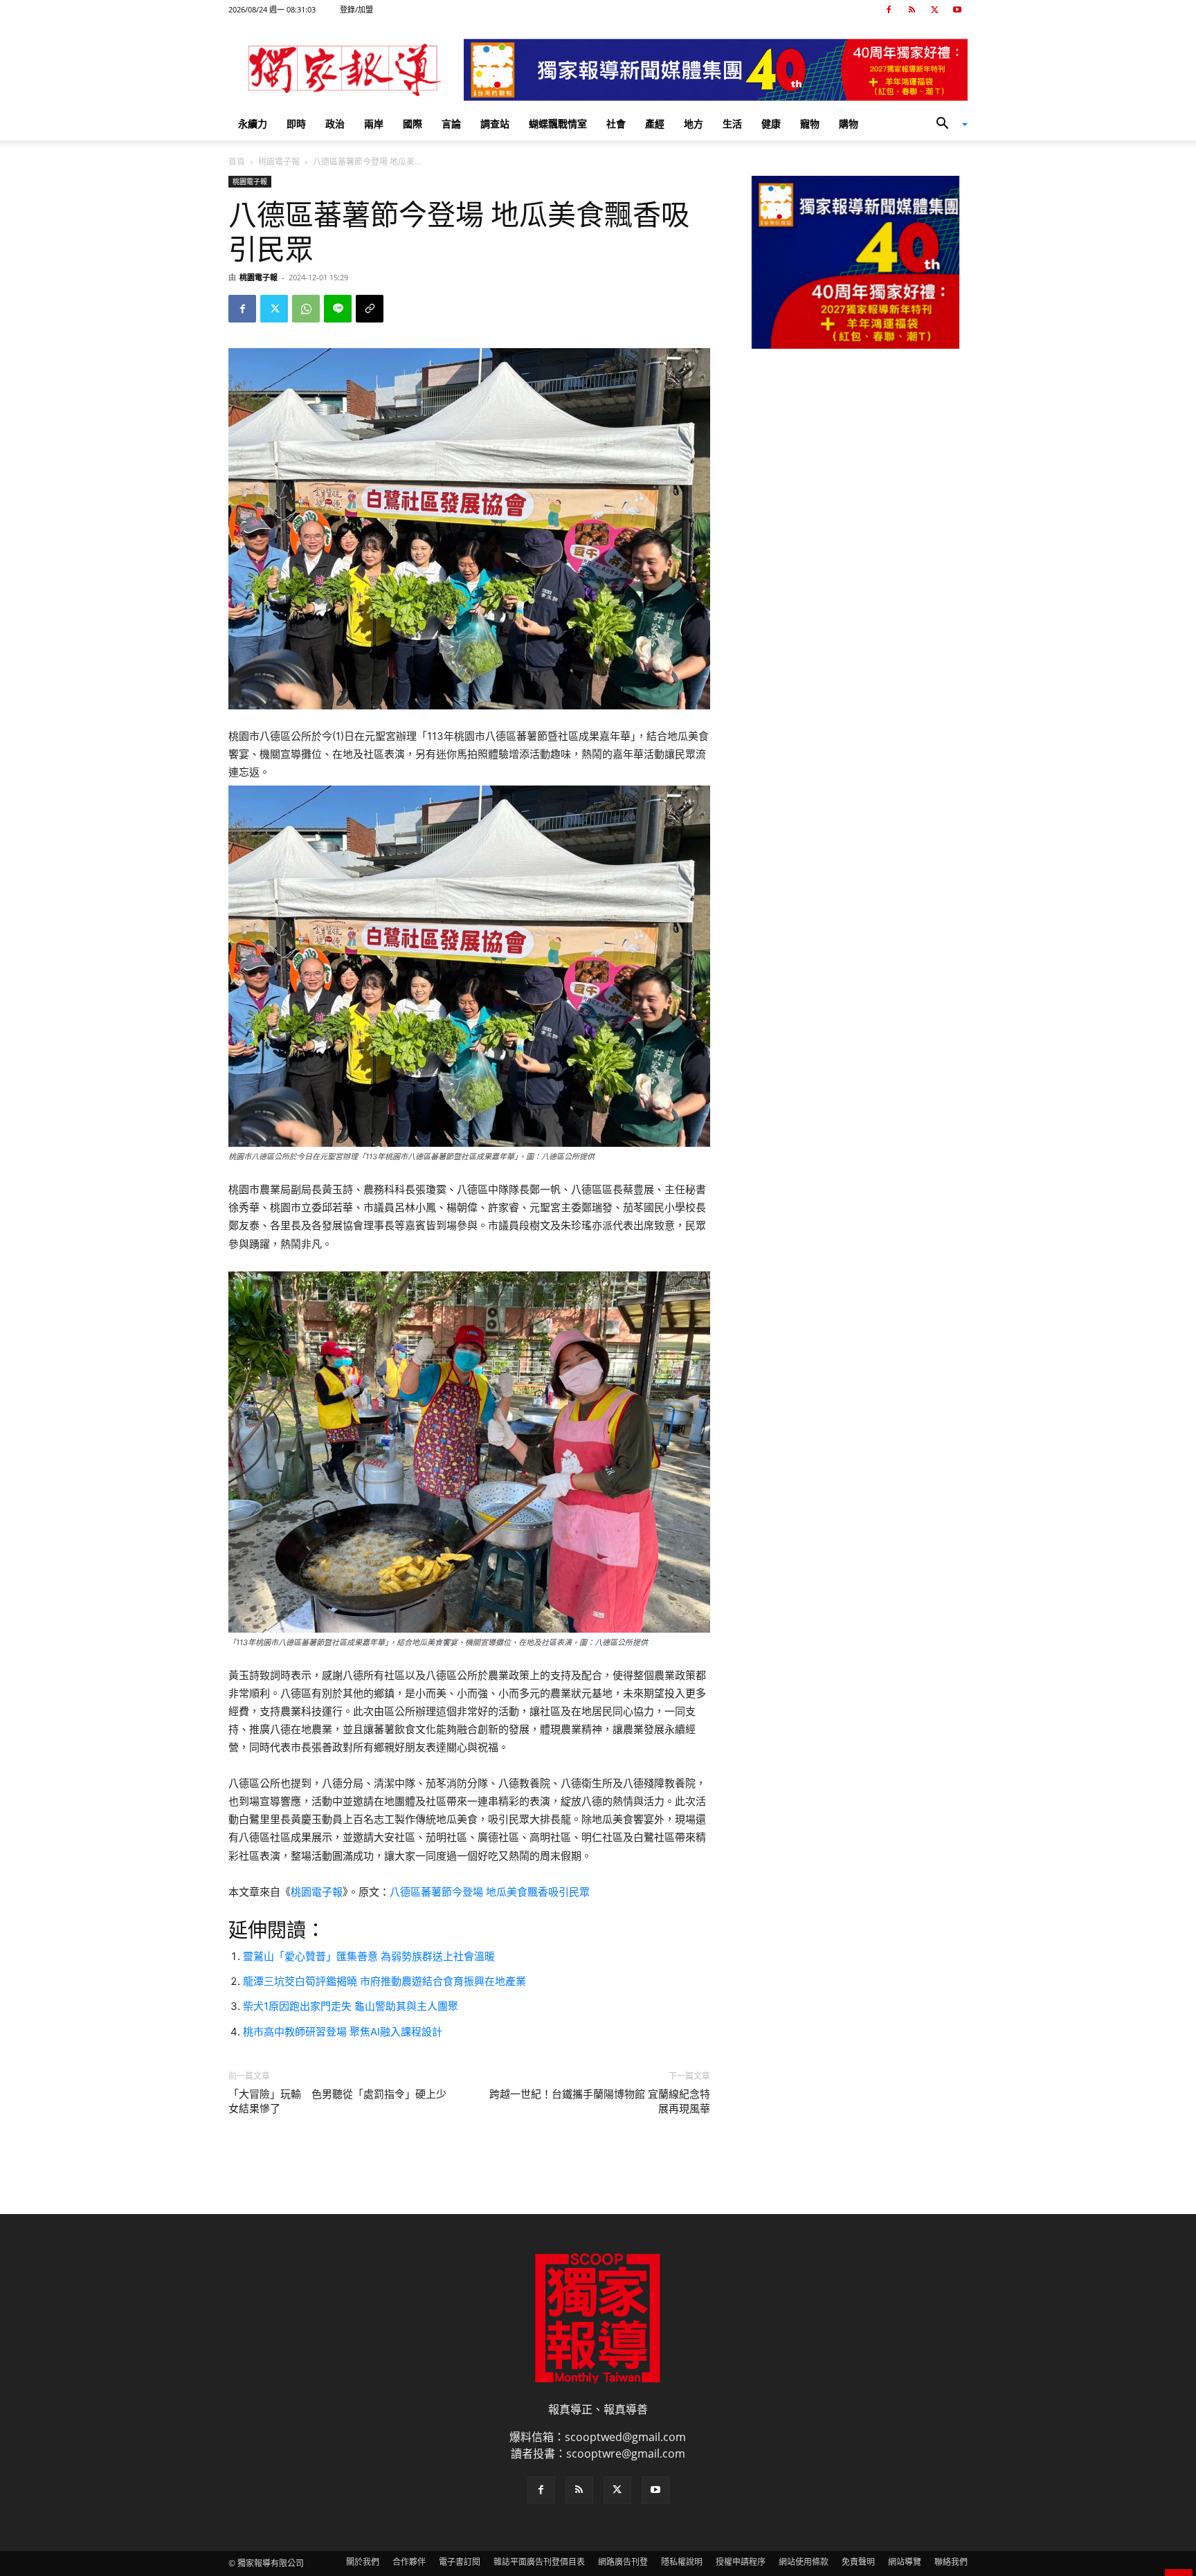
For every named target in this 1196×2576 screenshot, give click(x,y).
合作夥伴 (409, 2562)
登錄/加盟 (356, 9)
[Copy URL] (370, 309)
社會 (616, 124)
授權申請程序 (741, 2562)
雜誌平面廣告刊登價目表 (539, 2562)
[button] (947, 125)
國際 (413, 124)
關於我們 (363, 2562)
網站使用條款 (804, 2562)
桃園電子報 (279, 162)
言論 (451, 124)
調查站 (495, 124)
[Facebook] (889, 10)
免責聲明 (858, 2562)
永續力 (253, 124)
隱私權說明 (682, 2562)
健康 (771, 124)
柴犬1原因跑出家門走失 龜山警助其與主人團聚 (351, 2006)
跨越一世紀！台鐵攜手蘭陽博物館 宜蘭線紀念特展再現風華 (600, 2102)
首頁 (237, 162)
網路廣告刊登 (623, 2562)
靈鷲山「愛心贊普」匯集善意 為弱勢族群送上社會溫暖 (369, 1956)
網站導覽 (905, 2562)
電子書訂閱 (460, 2562)
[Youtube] (957, 10)
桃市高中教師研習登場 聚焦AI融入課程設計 (343, 2032)
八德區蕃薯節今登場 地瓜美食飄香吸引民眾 (490, 1892)
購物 (849, 124)
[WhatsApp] (306, 309)
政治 (335, 124)
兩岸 (374, 124)
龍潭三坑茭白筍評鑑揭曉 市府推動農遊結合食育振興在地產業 (384, 1981)
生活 (732, 124)
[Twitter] (934, 10)
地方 (694, 124)
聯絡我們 (951, 2562)
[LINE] (338, 309)
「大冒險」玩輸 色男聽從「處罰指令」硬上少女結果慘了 (337, 2102)
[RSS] (912, 10)
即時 (296, 124)
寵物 (810, 124)
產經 (655, 124)
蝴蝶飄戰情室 (558, 124)
